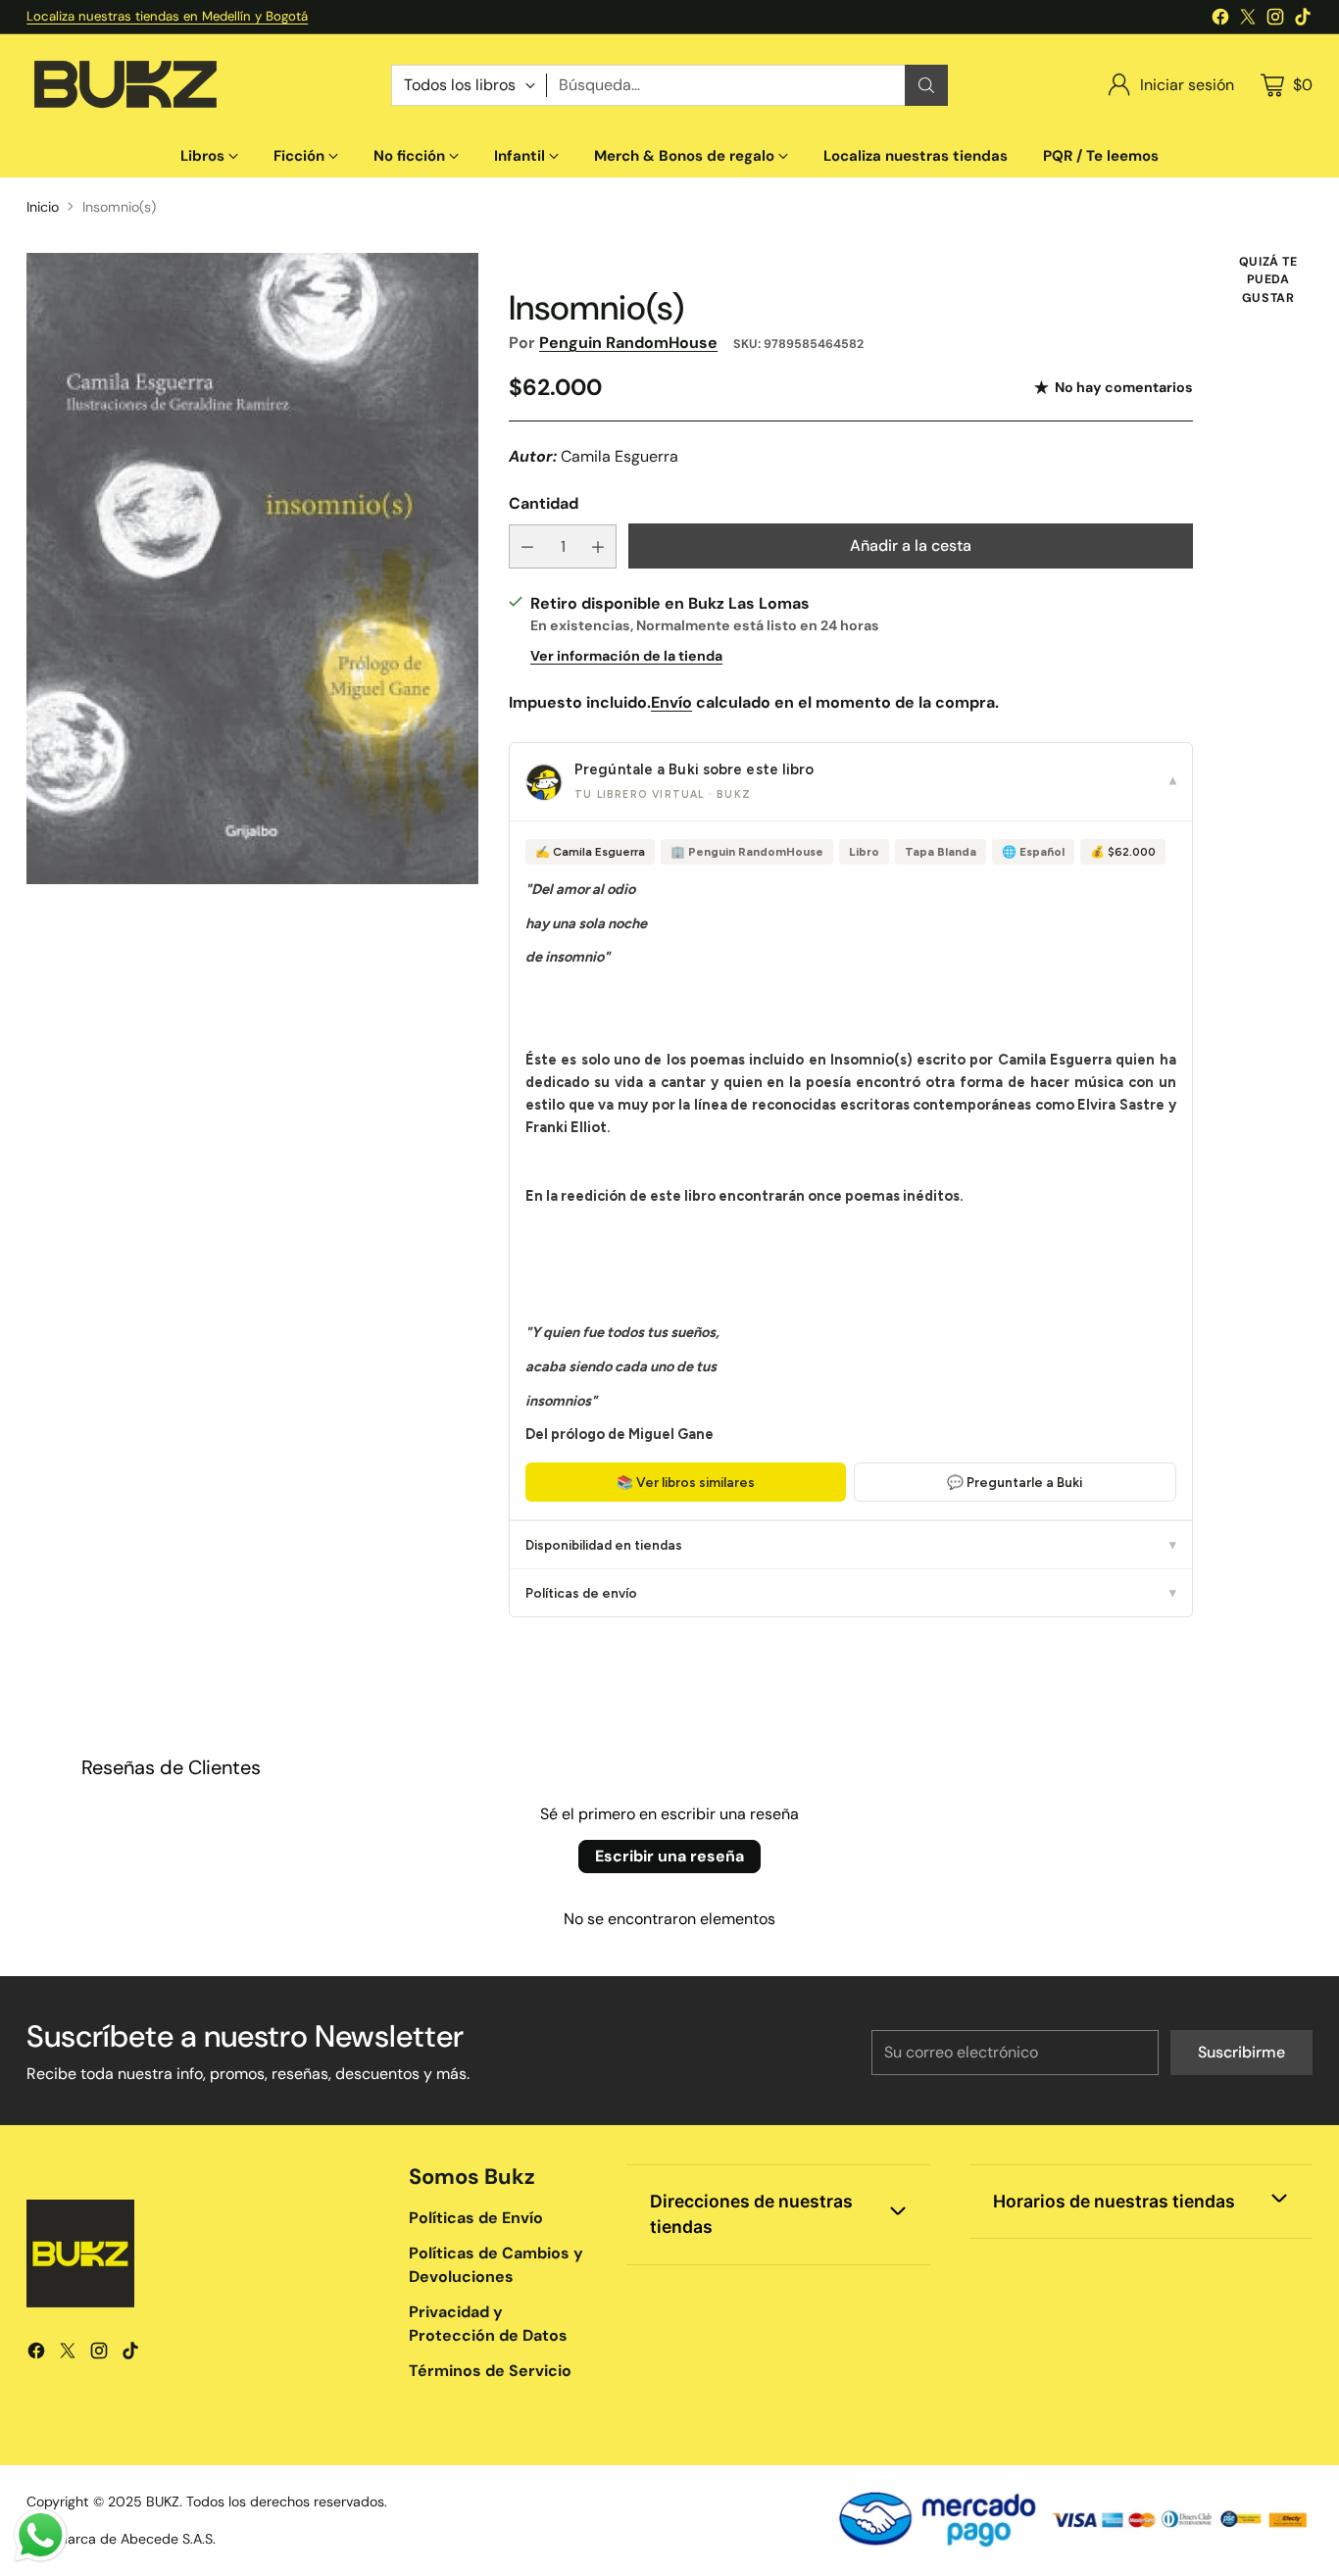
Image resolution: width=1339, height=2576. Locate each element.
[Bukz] (124, 85)
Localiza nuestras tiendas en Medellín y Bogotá (167, 16)
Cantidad (544, 503)
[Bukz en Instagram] (1275, 20)
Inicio (43, 207)
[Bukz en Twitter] (1248, 20)
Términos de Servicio (490, 2371)
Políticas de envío (851, 1593)
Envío (671, 702)
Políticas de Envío (476, 2218)
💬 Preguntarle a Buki (1015, 1482)
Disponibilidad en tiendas (851, 1545)
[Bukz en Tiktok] (1303, 20)
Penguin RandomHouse (628, 343)
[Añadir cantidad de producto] (598, 546)
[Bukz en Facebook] (1220, 20)
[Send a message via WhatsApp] (41, 2535)
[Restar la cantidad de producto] (527, 546)
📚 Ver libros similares (686, 1482)
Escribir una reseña (669, 1856)
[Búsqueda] (926, 85)
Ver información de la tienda (626, 656)
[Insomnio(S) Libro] (252, 569)
